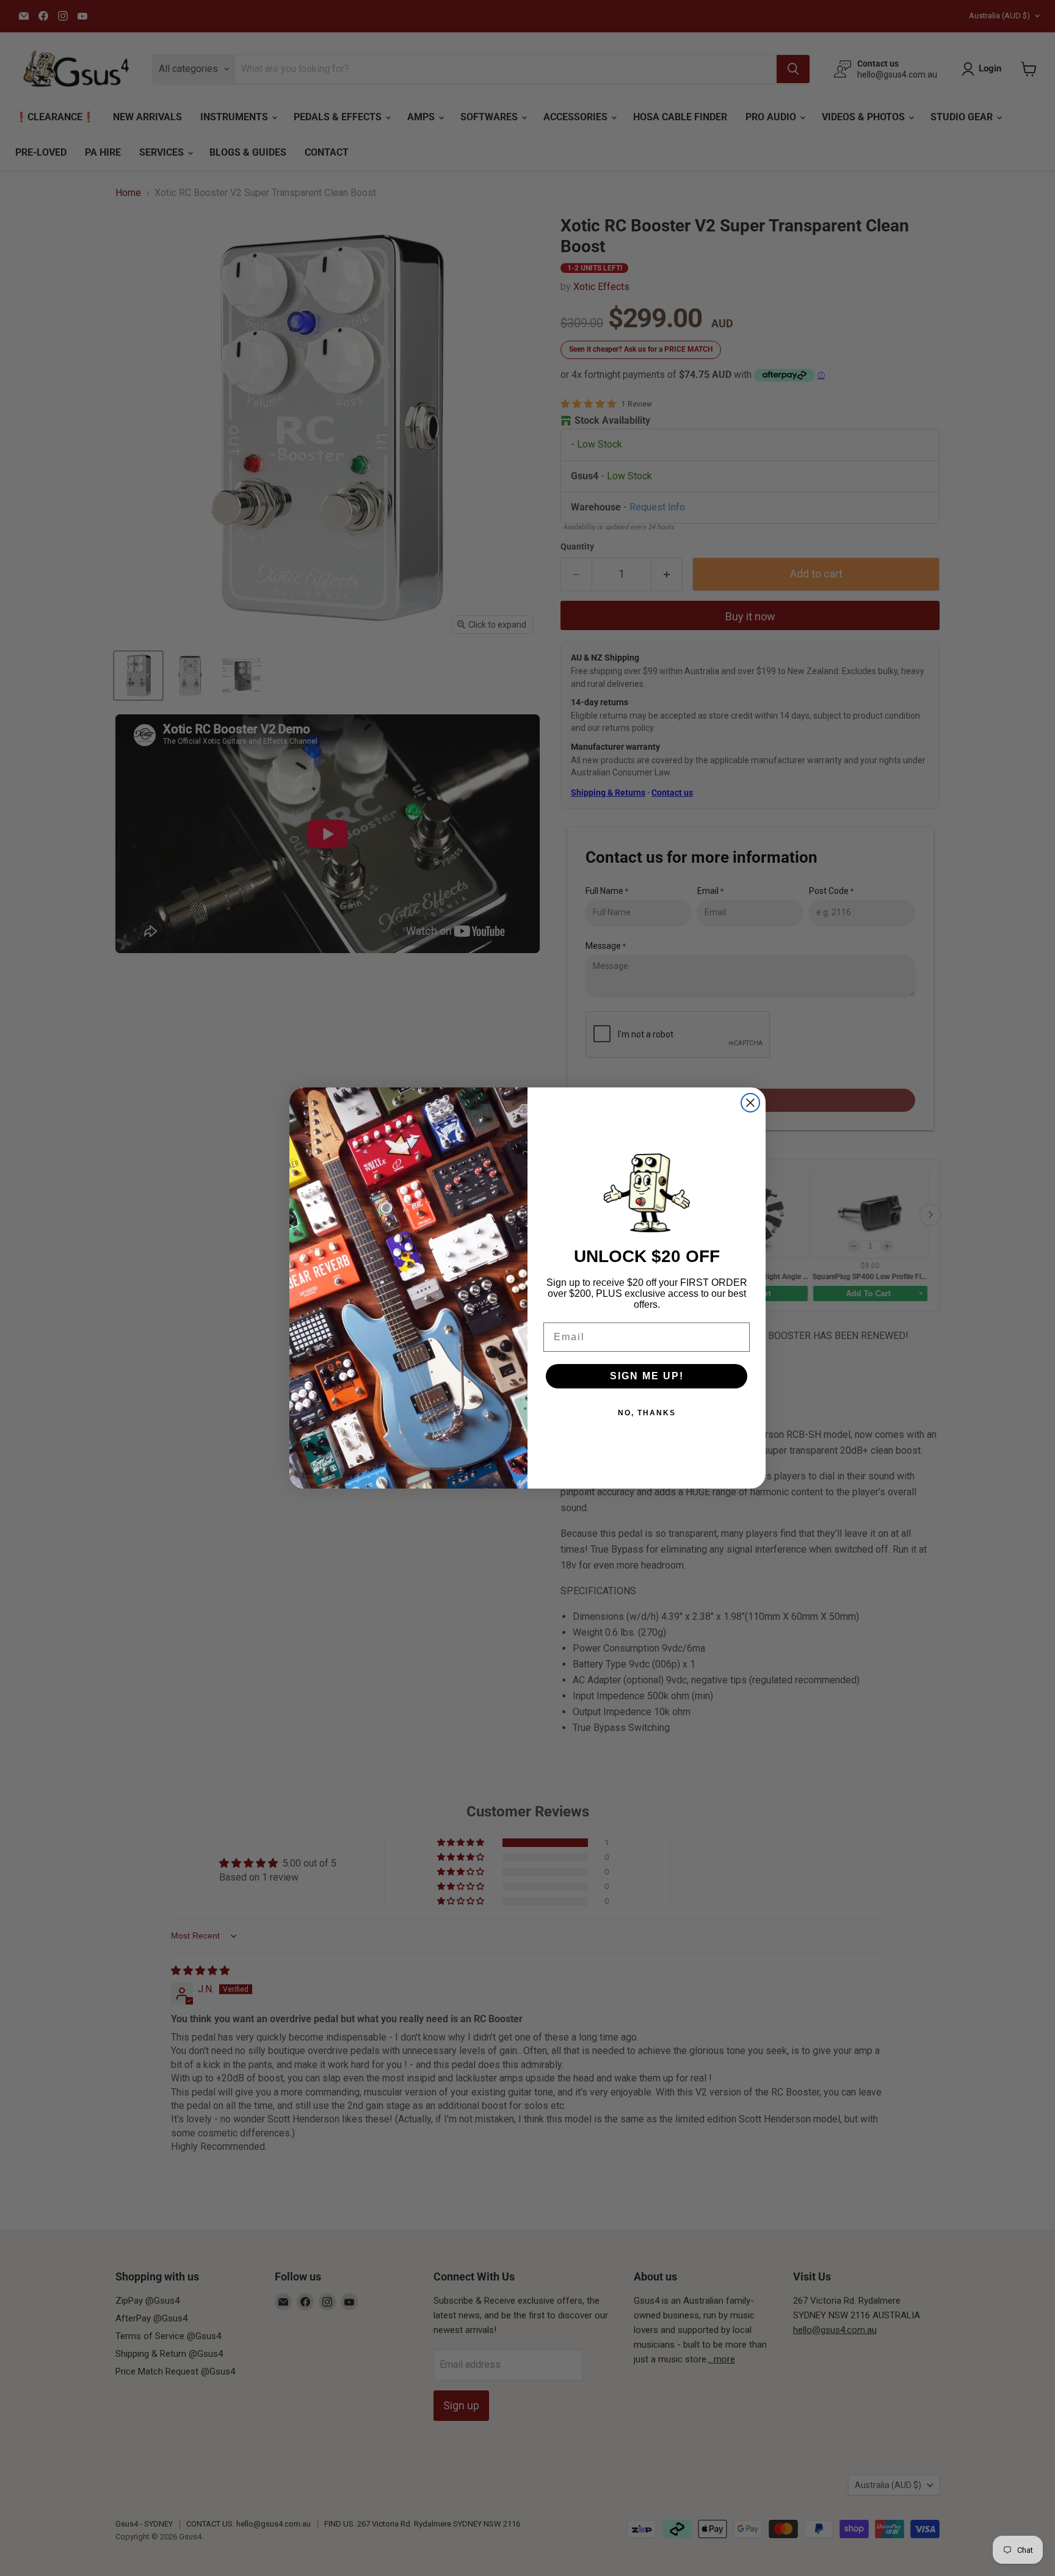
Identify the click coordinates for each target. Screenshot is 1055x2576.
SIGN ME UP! (647, 1376)
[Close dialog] (750, 1103)
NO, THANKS (647, 1413)
